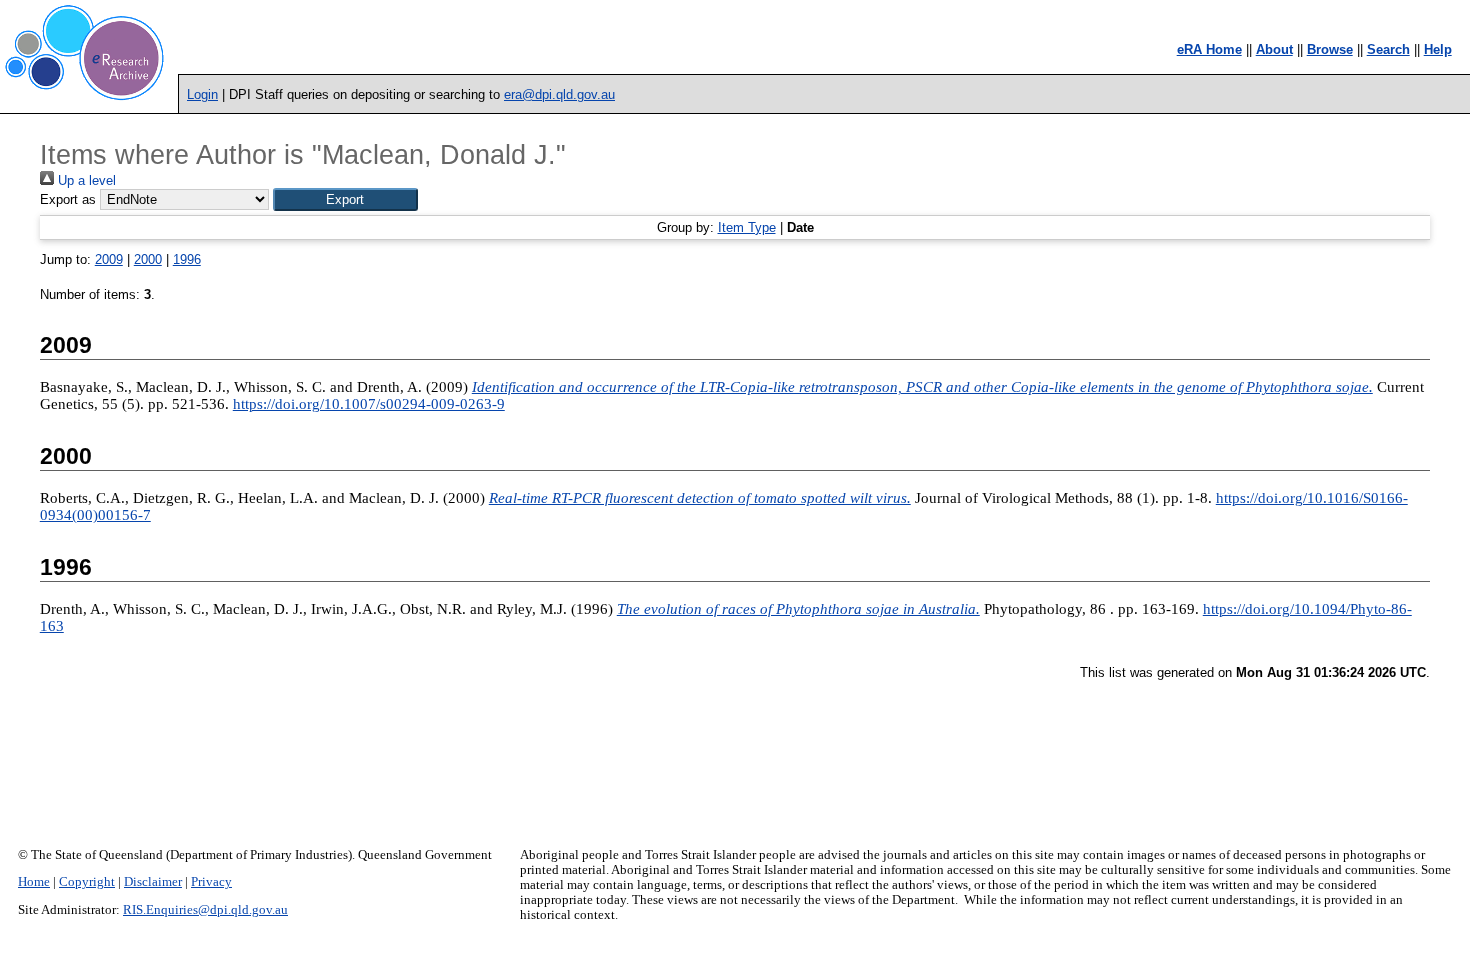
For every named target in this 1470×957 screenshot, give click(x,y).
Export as (68, 199)
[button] (345, 199)
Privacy (211, 882)
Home (34, 882)
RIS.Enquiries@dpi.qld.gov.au (205, 910)
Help (1438, 49)
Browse (1330, 49)
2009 (109, 259)
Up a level (85, 180)
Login (202, 94)
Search (1388, 49)
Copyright (87, 882)
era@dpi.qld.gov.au (559, 94)
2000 (148, 259)
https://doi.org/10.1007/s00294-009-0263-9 (369, 404)
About (1274, 49)
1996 (187, 259)
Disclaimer (153, 882)
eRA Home (1209, 49)
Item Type (747, 227)
